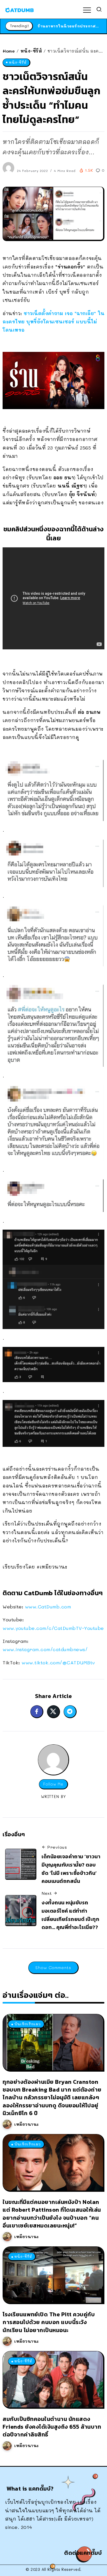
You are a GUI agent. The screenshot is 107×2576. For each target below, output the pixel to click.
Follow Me (53, 1784)
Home (9, 51)
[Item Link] (53, 2042)
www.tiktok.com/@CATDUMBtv (58, 1663)
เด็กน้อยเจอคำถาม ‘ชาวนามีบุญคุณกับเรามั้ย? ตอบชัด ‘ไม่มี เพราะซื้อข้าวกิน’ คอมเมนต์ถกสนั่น (71, 1869)
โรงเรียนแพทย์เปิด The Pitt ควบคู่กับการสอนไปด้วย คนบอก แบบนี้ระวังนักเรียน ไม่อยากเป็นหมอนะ (49, 2322)
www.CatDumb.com (48, 1607)
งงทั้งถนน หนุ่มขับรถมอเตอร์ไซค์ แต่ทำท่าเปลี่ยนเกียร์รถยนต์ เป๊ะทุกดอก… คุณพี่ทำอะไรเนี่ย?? (70, 1915)
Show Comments (53, 1967)
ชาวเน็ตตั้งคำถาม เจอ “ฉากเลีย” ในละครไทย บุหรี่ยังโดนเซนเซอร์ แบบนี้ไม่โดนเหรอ (53, 322)
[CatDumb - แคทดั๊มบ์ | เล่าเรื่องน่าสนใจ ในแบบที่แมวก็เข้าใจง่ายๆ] (19, 9)
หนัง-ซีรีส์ (31, 51)
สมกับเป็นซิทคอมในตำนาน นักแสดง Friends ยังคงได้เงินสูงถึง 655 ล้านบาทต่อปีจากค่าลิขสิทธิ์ (52, 2427)
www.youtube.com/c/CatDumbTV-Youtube (53, 1628)
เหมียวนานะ (27, 2124)
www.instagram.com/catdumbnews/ (45, 1649)
